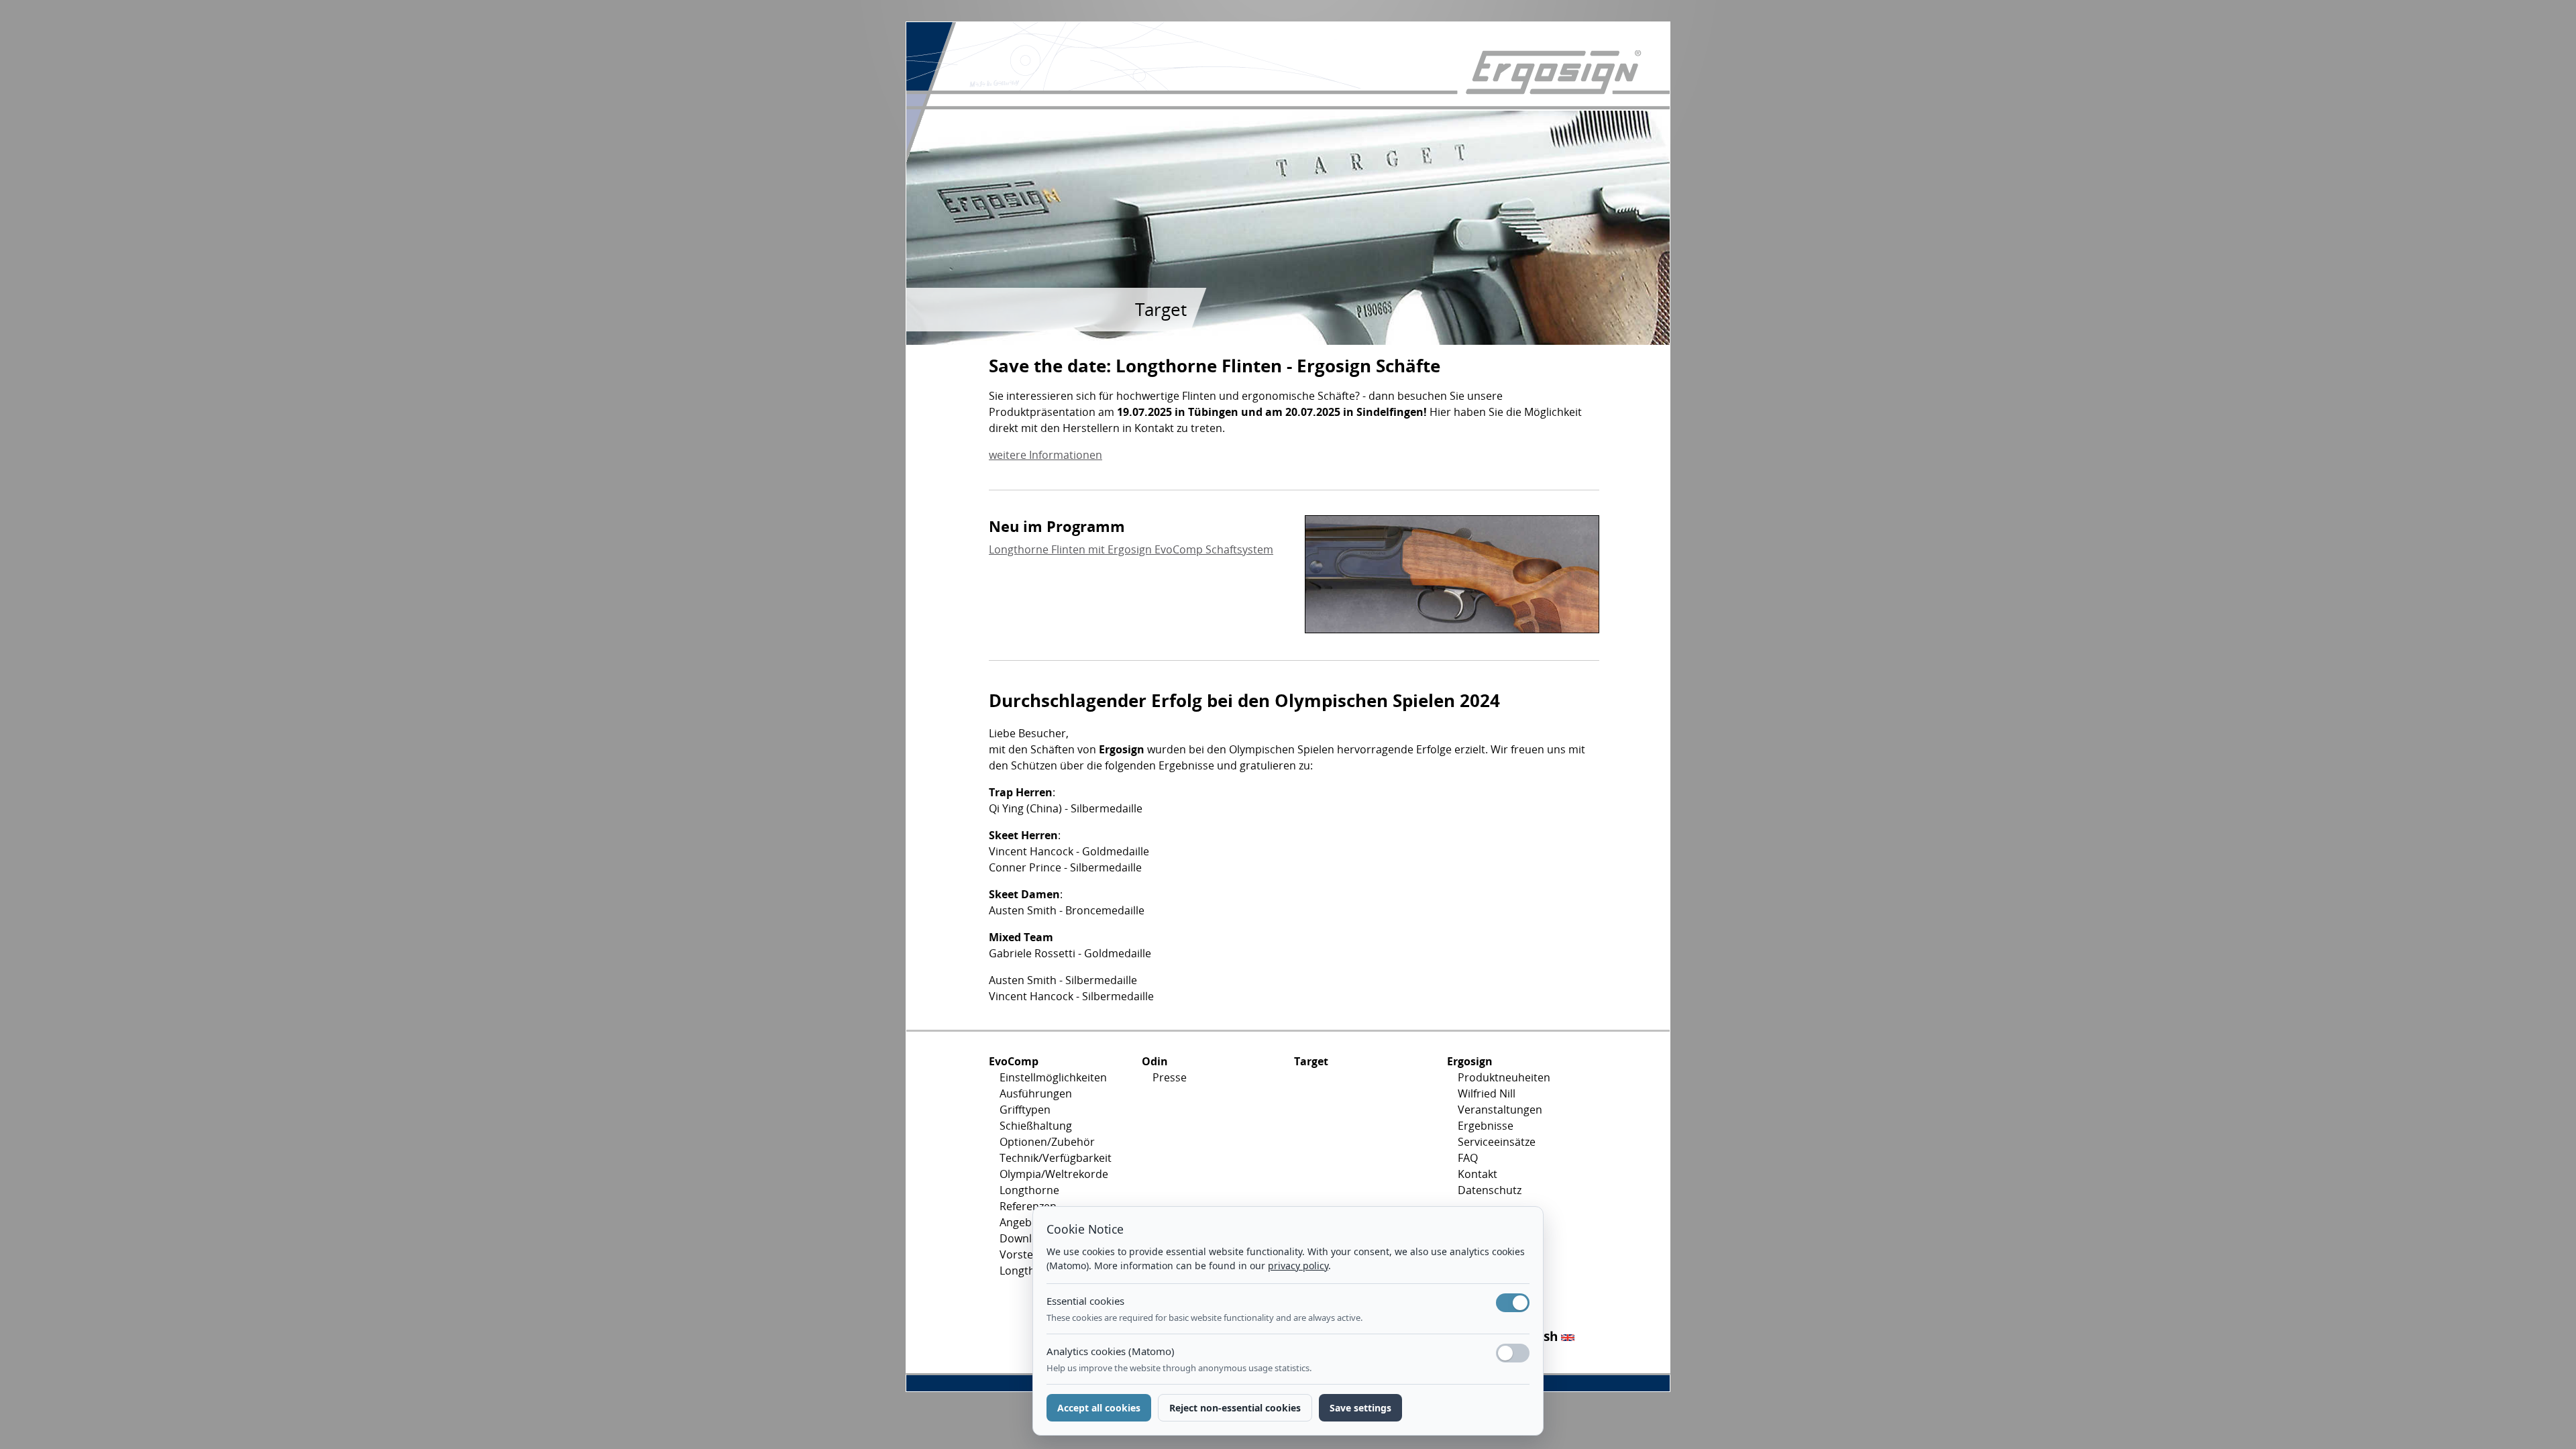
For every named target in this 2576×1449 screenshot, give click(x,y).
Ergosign (1470, 1061)
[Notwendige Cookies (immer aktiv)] (1513, 1303)
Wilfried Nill (1487, 1093)
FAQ (1468, 1158)
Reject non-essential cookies (1235, 1408)
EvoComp (1014, 1061)
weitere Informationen (1045, 455)
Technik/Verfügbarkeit (1056, 1158)
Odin (1155, 1061)
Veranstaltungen (1500, 1110)
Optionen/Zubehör (1047, 1142)
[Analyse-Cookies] (1513, 1353)
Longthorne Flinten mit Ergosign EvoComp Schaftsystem (1131, 549)
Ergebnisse (1486, 1126)
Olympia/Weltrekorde (1054, 1174)
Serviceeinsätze (1497, 1142)
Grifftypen (1025, 1110)
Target (1311, 1061)
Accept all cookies (1099, 1408)
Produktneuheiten (1504, 1077)
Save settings (1360, 1408)
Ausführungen (1036, 1093)
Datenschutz (1490, 1190)
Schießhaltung (1036, 1126)
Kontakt (1478, 1174)
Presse (1170, 1077)
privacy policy (1298, 1266)
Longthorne (1029, 1190)
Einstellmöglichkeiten (1053, 1077)
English (1537, 1336)
